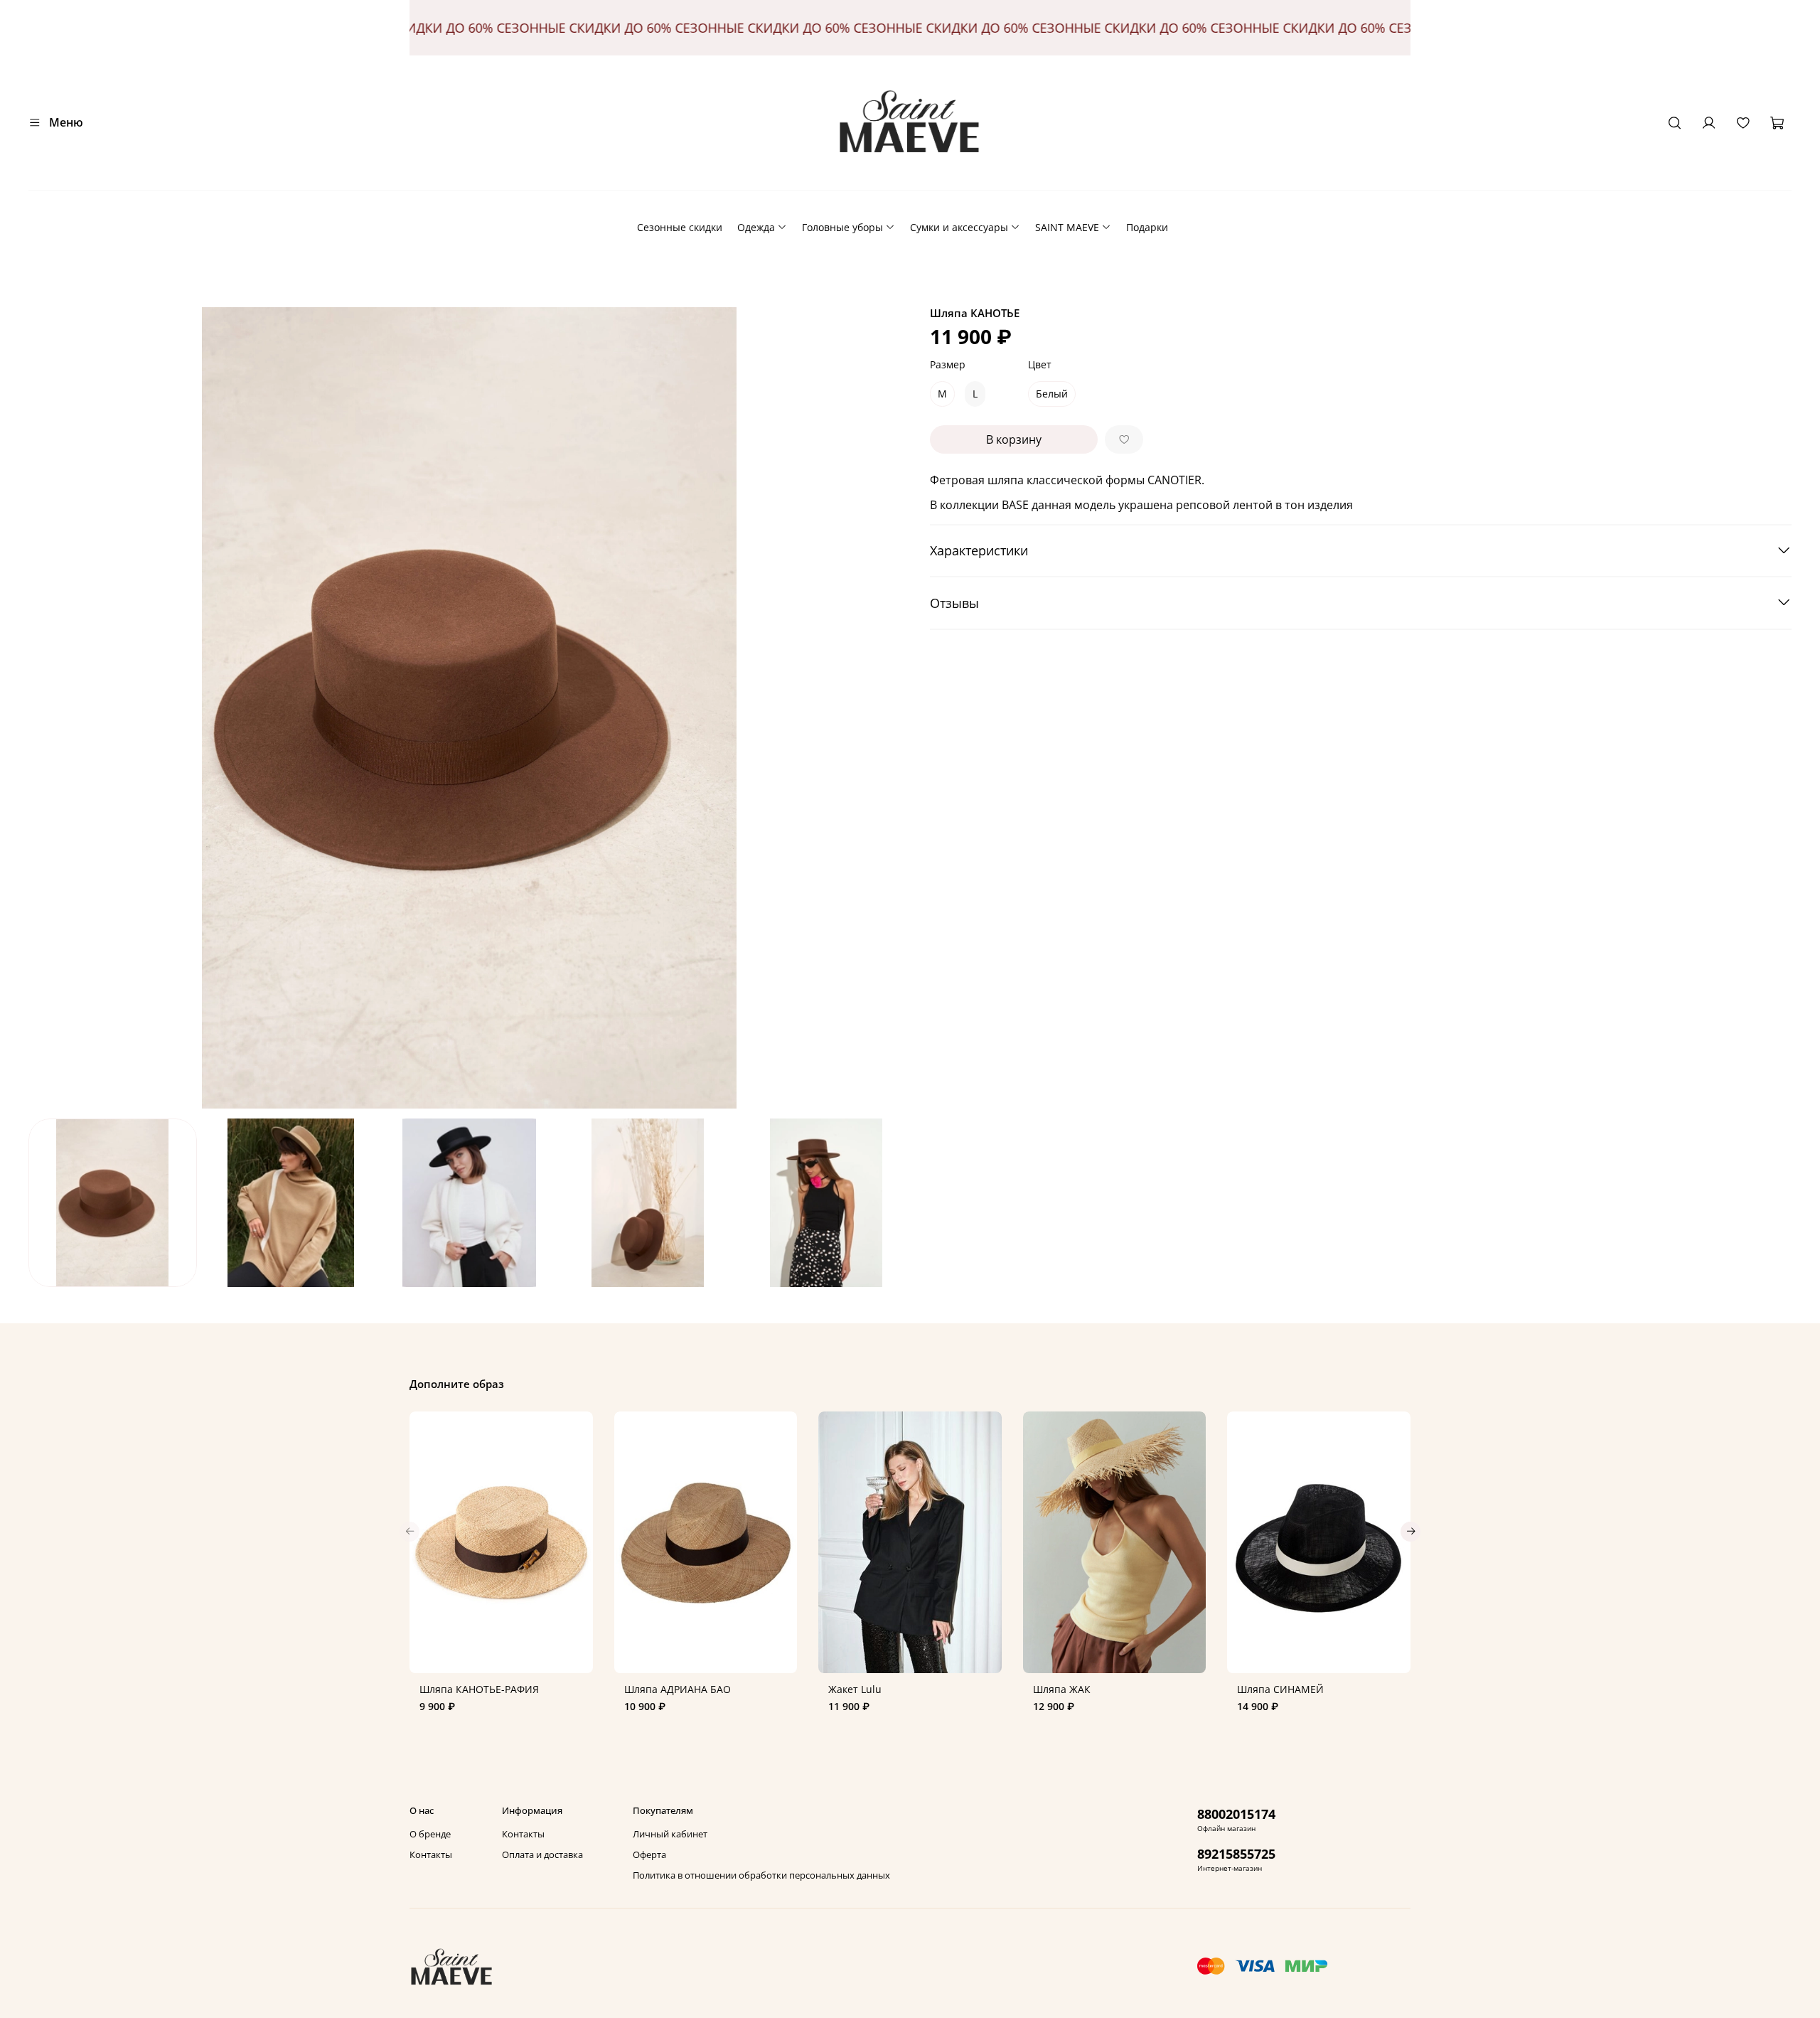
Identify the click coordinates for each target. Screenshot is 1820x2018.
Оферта (649, 1855)
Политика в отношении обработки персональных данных (761, 1875)
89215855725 (1236, 1854)
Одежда (756, 227)
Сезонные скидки (680, 227)
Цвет (1040, 365)
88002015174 (1236, 1814)
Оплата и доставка (542, 1855)
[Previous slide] (48, 708)
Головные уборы (842, 227)
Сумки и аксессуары (959, 227)
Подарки (1147, 227)
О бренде (430, 1834)
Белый (1052, 394)
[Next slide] (890, 708)
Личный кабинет (670, 1834)
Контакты (431, 1855)
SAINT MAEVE (1067, 227)
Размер (948, 365)
